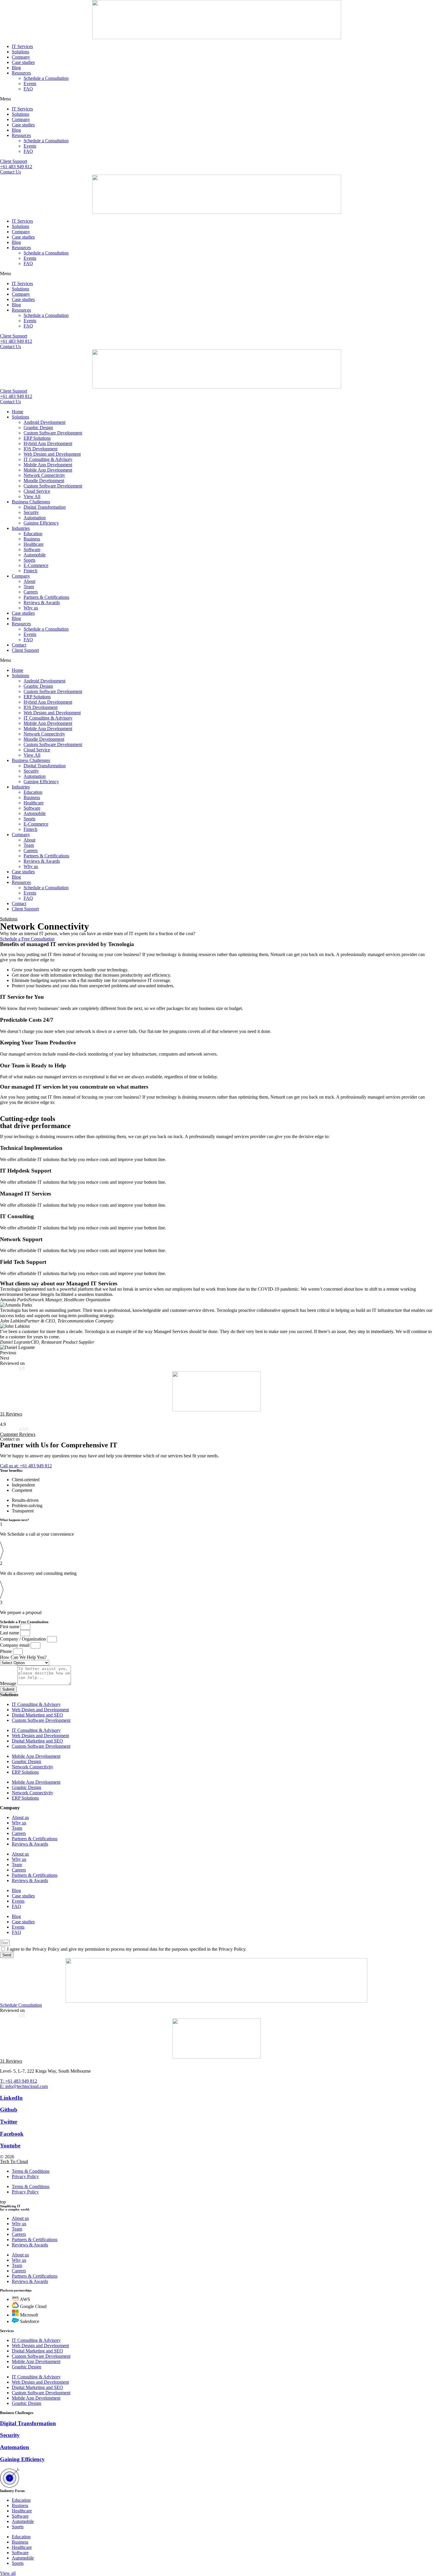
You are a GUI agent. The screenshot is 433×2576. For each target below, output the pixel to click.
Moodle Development (44, 481)
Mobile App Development (48, 465)
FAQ (28, 89)
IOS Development (41, 449)
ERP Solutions (37, 438)
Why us (31, 608)
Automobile (35, 555)
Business (32, 539)
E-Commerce (36, 565)
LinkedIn (11, 2098)
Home (18, 412)
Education (33, 534)
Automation (35, 518)
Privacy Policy (25, 2176)
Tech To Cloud (14, 2161)
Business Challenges (31, 502)
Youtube (10, 2146)
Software (32, 549)
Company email (15, 1645)
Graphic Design (38, 428)
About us (20, 1817)
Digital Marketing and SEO (37, 1715)
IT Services (22, 46)
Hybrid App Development (48, 443)
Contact (19, 645)
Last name (10, 1633)
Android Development (44, 422)
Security (31, 512)
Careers (31, 592)
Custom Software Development (53, 433)
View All (32, 496)
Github (9, 2110)
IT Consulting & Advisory (48, 459)
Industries (21, 528)
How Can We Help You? (23, 1657)
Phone (6, 1651)
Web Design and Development (52, 454)
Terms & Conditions (31, 2171)
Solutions (20, 52)
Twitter (9, 2122)
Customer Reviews (18, 1434)
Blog (16, 68)
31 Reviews (11, 1414)
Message (9, 1683)
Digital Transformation (45, 507)
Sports (29, 560)
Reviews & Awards (42, 602)
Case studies (23, 62)
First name (10, 1627)
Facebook (12, 2134)
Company (21, 57)
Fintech (30, 571)
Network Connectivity (44, 475)
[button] (216, 99)
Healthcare (34, 544)
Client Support (25, 650)
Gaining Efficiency (41, 523)
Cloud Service (37, 491)
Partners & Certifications (46, 597)
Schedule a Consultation (46, 78)
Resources (21, 73)
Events (30, 84)
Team (29, 587)
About (29, 581)
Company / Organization (24, 1639)
